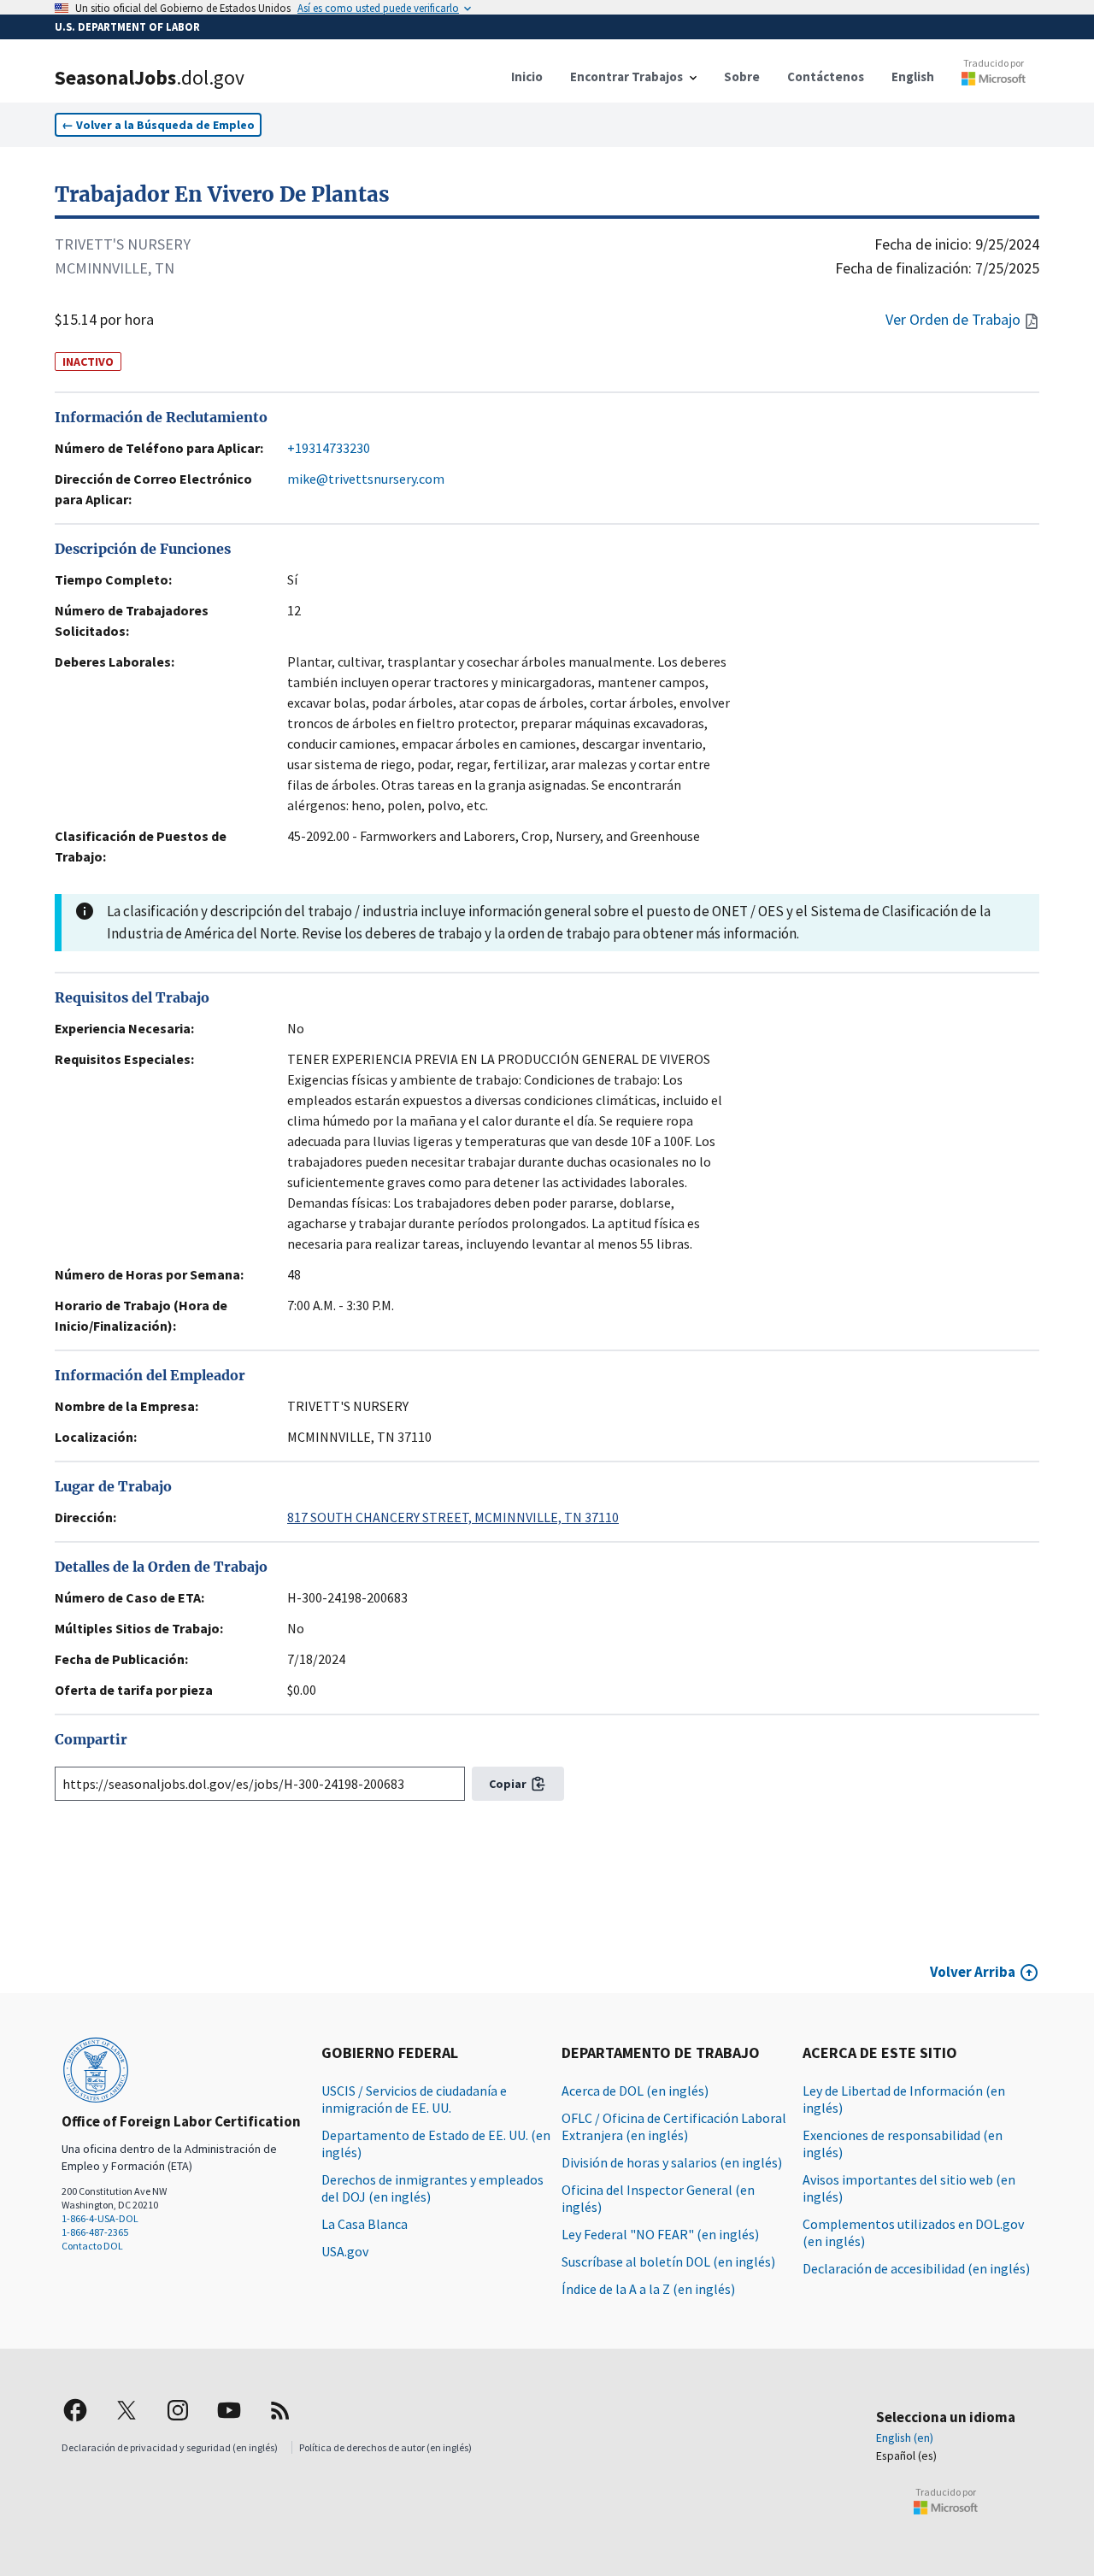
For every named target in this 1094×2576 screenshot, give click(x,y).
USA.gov (345, 2251)
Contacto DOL (92, 2246)
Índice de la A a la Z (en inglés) (648, 2289)
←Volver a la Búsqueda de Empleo (158, 125)
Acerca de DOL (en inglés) (635, 2091)
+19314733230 (329, 448)
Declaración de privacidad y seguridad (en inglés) (170, 2447)
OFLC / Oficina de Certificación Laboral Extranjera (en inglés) (674, 2126)
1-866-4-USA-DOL (100, 2218)
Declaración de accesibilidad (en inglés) (916, 2268)
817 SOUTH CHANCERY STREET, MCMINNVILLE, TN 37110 (453, 1517)
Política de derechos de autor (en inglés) (385, 2447)
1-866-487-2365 (95, 2232)
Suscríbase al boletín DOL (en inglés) (668, 2261)
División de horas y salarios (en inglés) (672, 2162)
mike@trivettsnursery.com (366, 479)
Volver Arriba (973, 1972)
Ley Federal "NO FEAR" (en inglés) (660, 2234)
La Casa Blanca (365, 2224)
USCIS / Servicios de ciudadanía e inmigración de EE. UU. (414, 2099)
